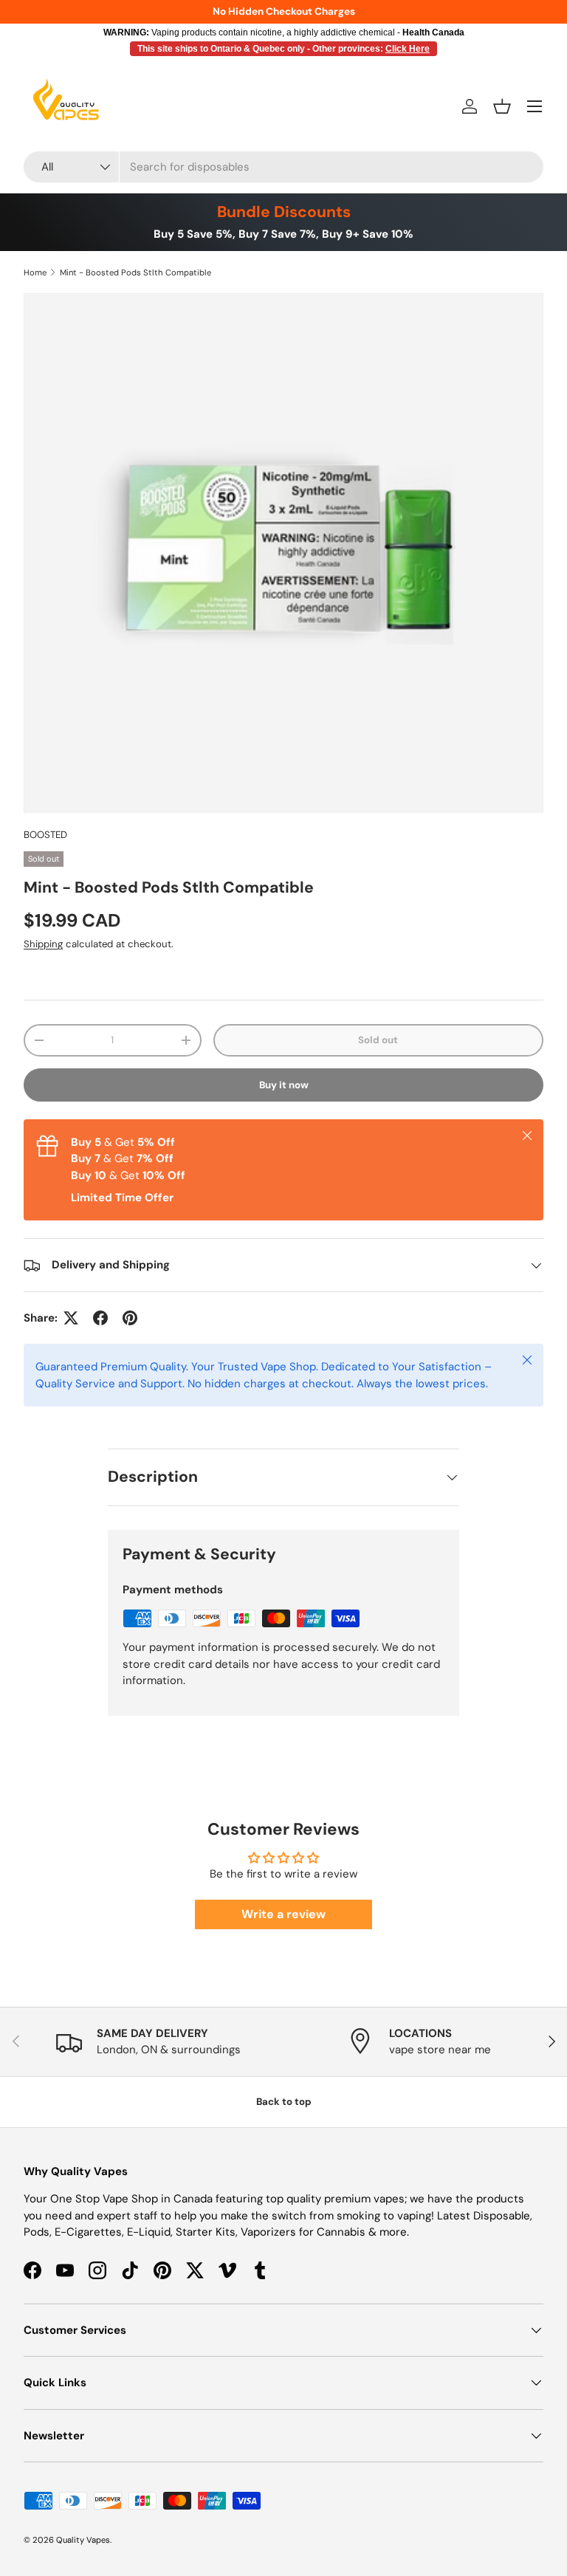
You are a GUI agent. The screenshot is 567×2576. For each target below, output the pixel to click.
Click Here (408, 49)
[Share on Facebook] (100, 1318)
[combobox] (283, 167)
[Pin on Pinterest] (130, 1318)
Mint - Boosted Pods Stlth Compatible (135, 272)
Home (35, 272)
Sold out (378, 1040)
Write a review (283, 1914)
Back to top (284, 2102)
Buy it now (284, 1085)
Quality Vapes (83, 2540)
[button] (502, 106)
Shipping (43, 944)
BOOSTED (45, 835)
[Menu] (535, 106)
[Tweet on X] (71, 1318)
